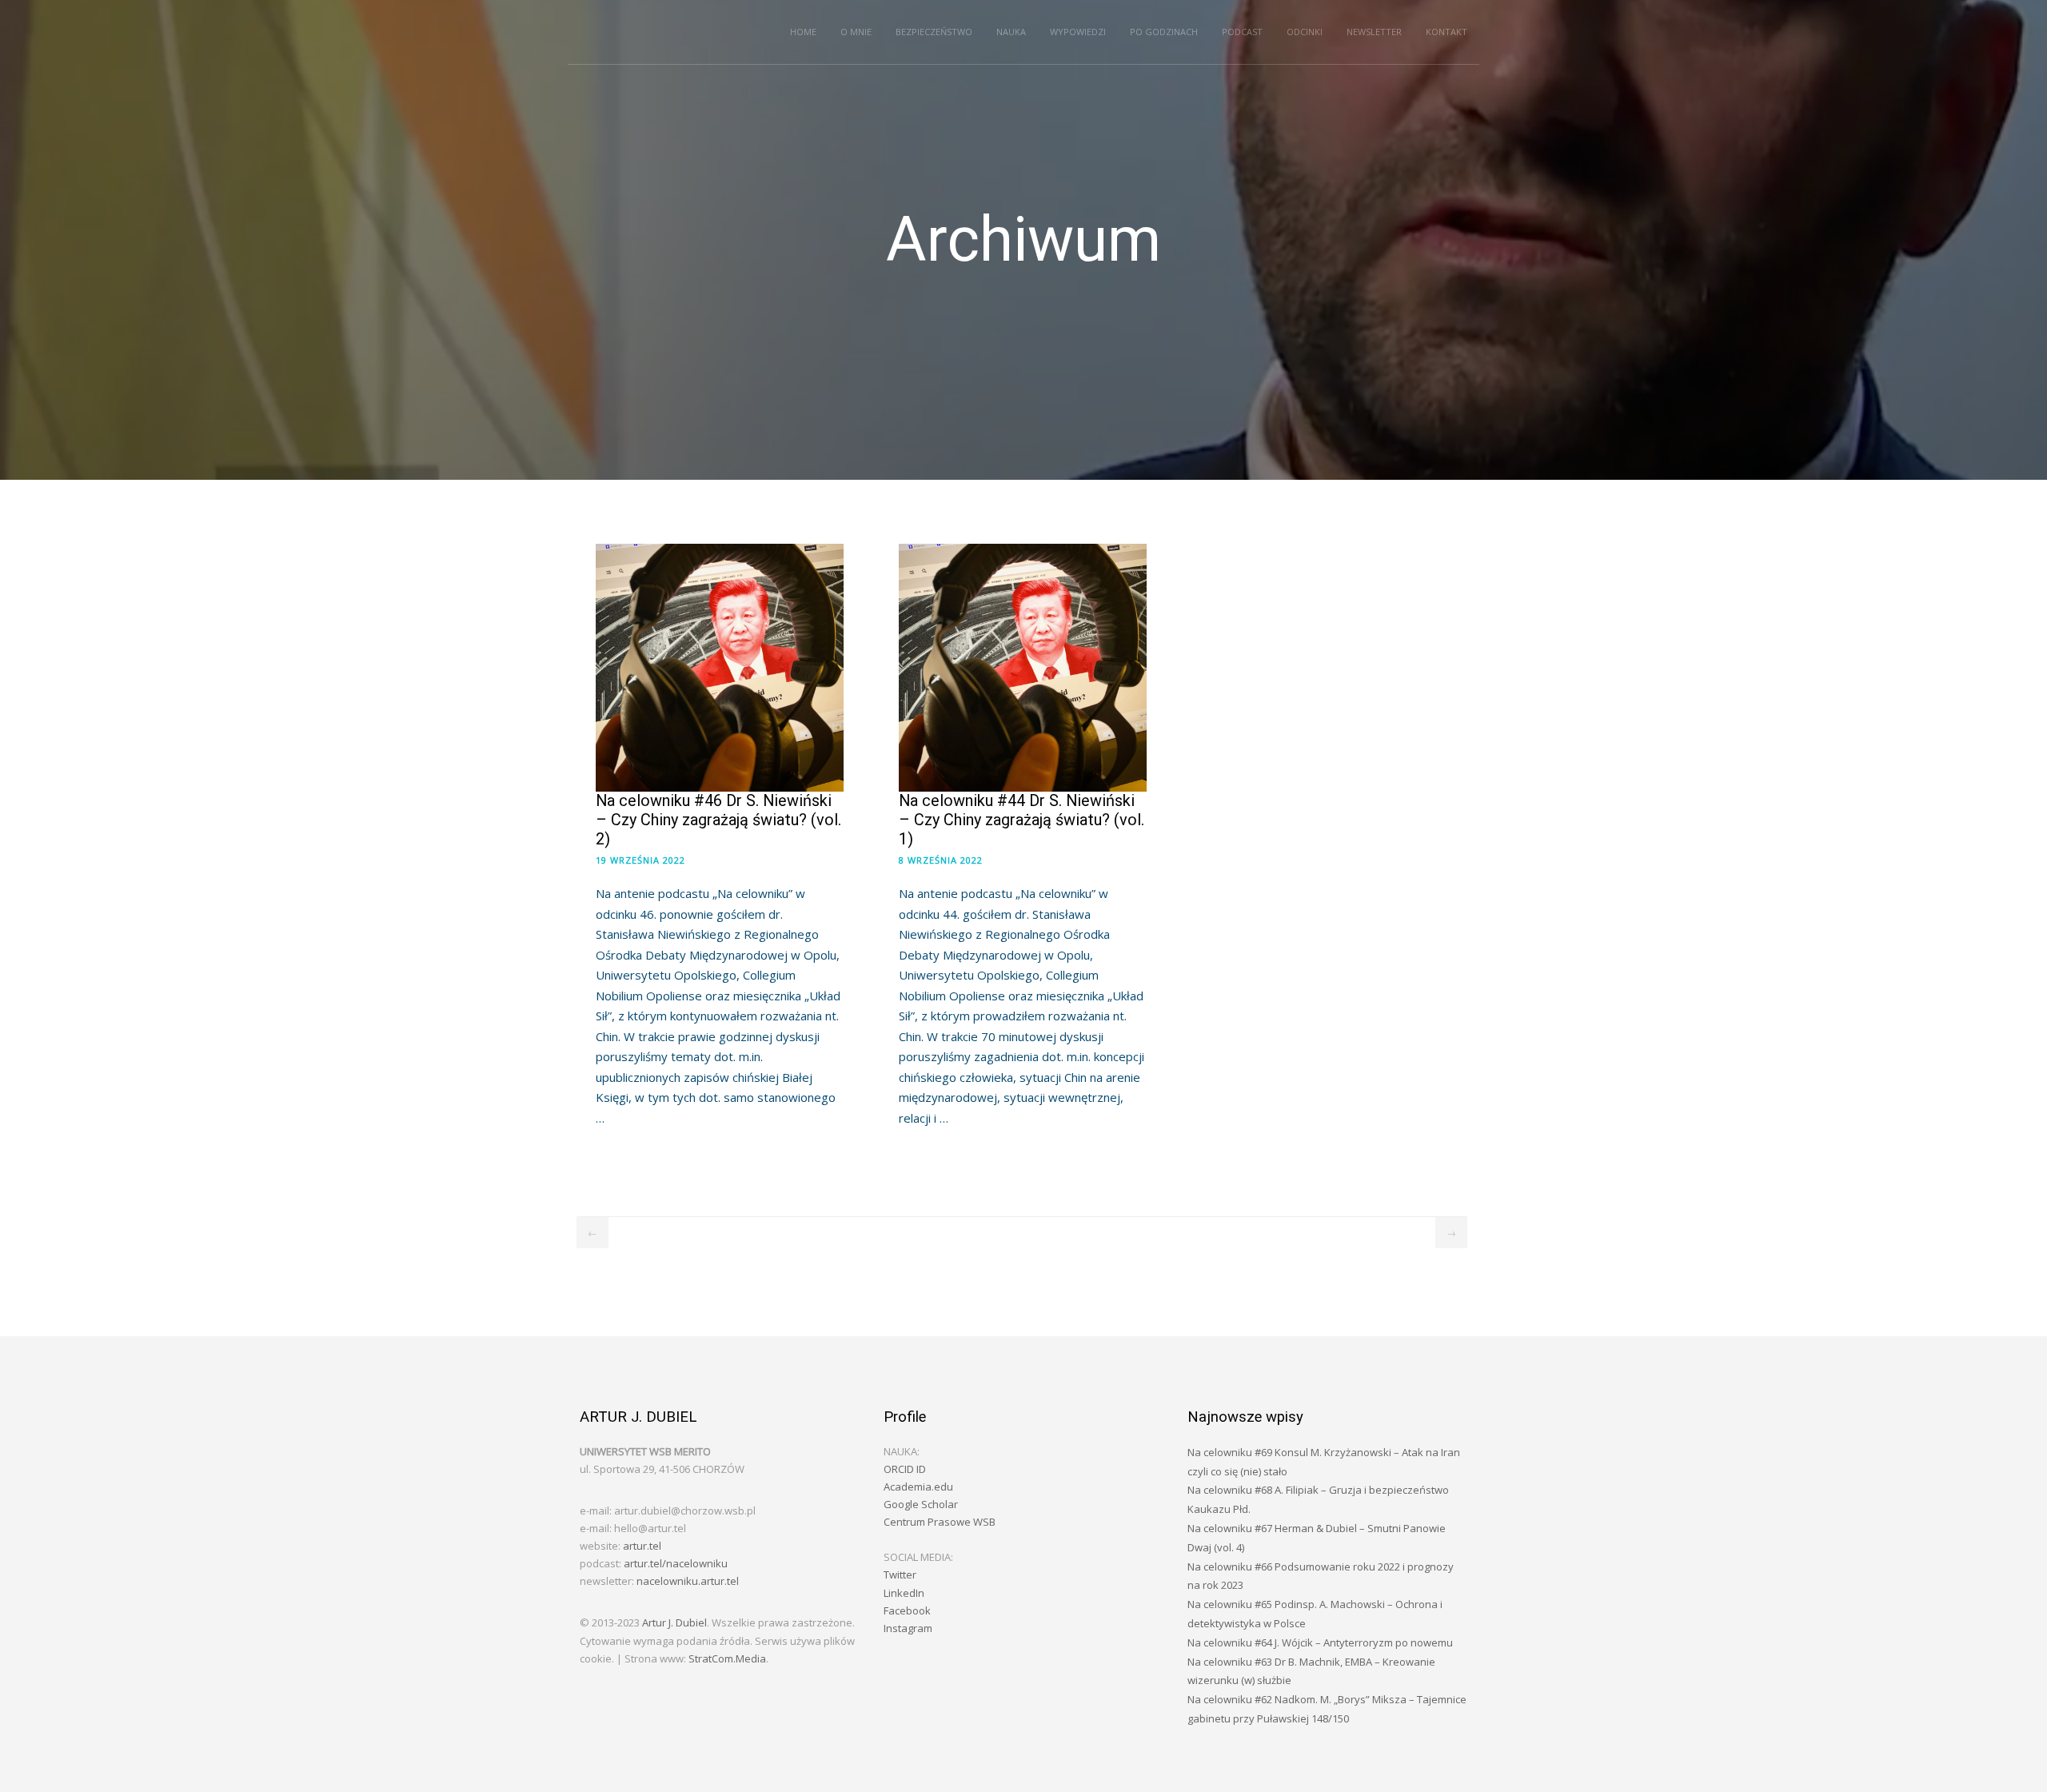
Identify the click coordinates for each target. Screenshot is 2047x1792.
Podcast (1242, 32)
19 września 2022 (640, 860)
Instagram (908, 1628)
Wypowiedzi (1078, 32)
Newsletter (1374, 32)
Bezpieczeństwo (934, 32)
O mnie (856, 32)
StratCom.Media (727, 1658)
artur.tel (642, 1546)
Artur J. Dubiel (674, 1622)
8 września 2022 (941, 860)
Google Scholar (921, 1504)
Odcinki (1305, 32)
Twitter (900, 1574)
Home (803, 32)
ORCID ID (905, 1469)
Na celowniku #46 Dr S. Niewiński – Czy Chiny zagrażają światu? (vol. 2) (718, 820)
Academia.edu (918, 1487)
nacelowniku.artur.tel (688, 1581)
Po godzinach (1164, 32)
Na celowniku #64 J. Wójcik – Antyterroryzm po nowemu (1320, 1642)
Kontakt (1446, 32)
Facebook (907, 1610)
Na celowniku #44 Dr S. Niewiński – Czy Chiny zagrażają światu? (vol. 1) (1022, 820)
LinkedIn (904, 1593)
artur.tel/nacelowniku (676, 1563)
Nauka (1011, 32)
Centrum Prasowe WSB (940, 1522)
